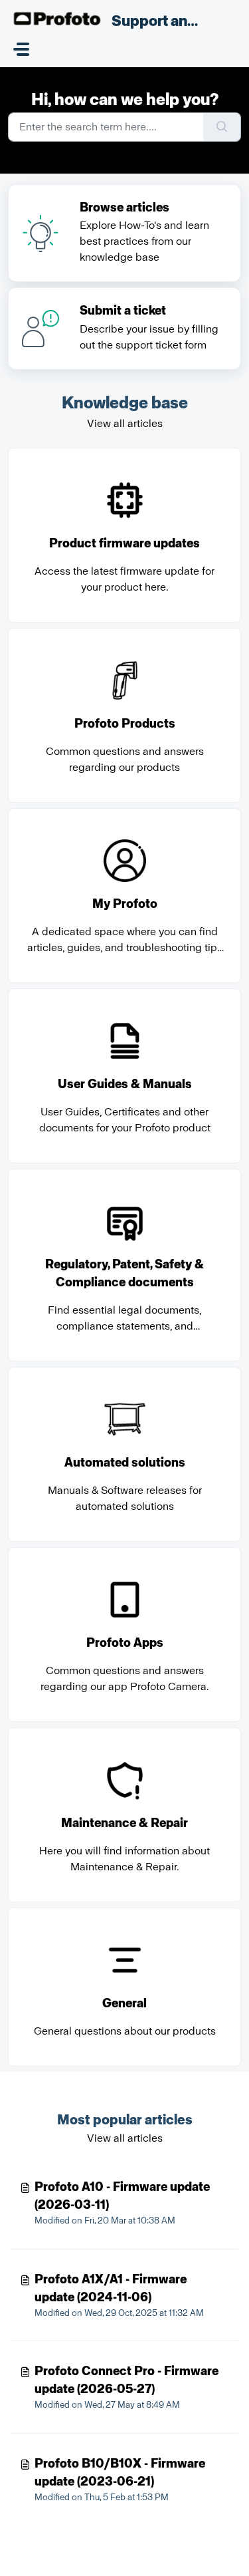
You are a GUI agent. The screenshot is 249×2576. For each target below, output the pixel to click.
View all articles (125, 423)
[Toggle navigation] (21, 49)
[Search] (222, 127)
